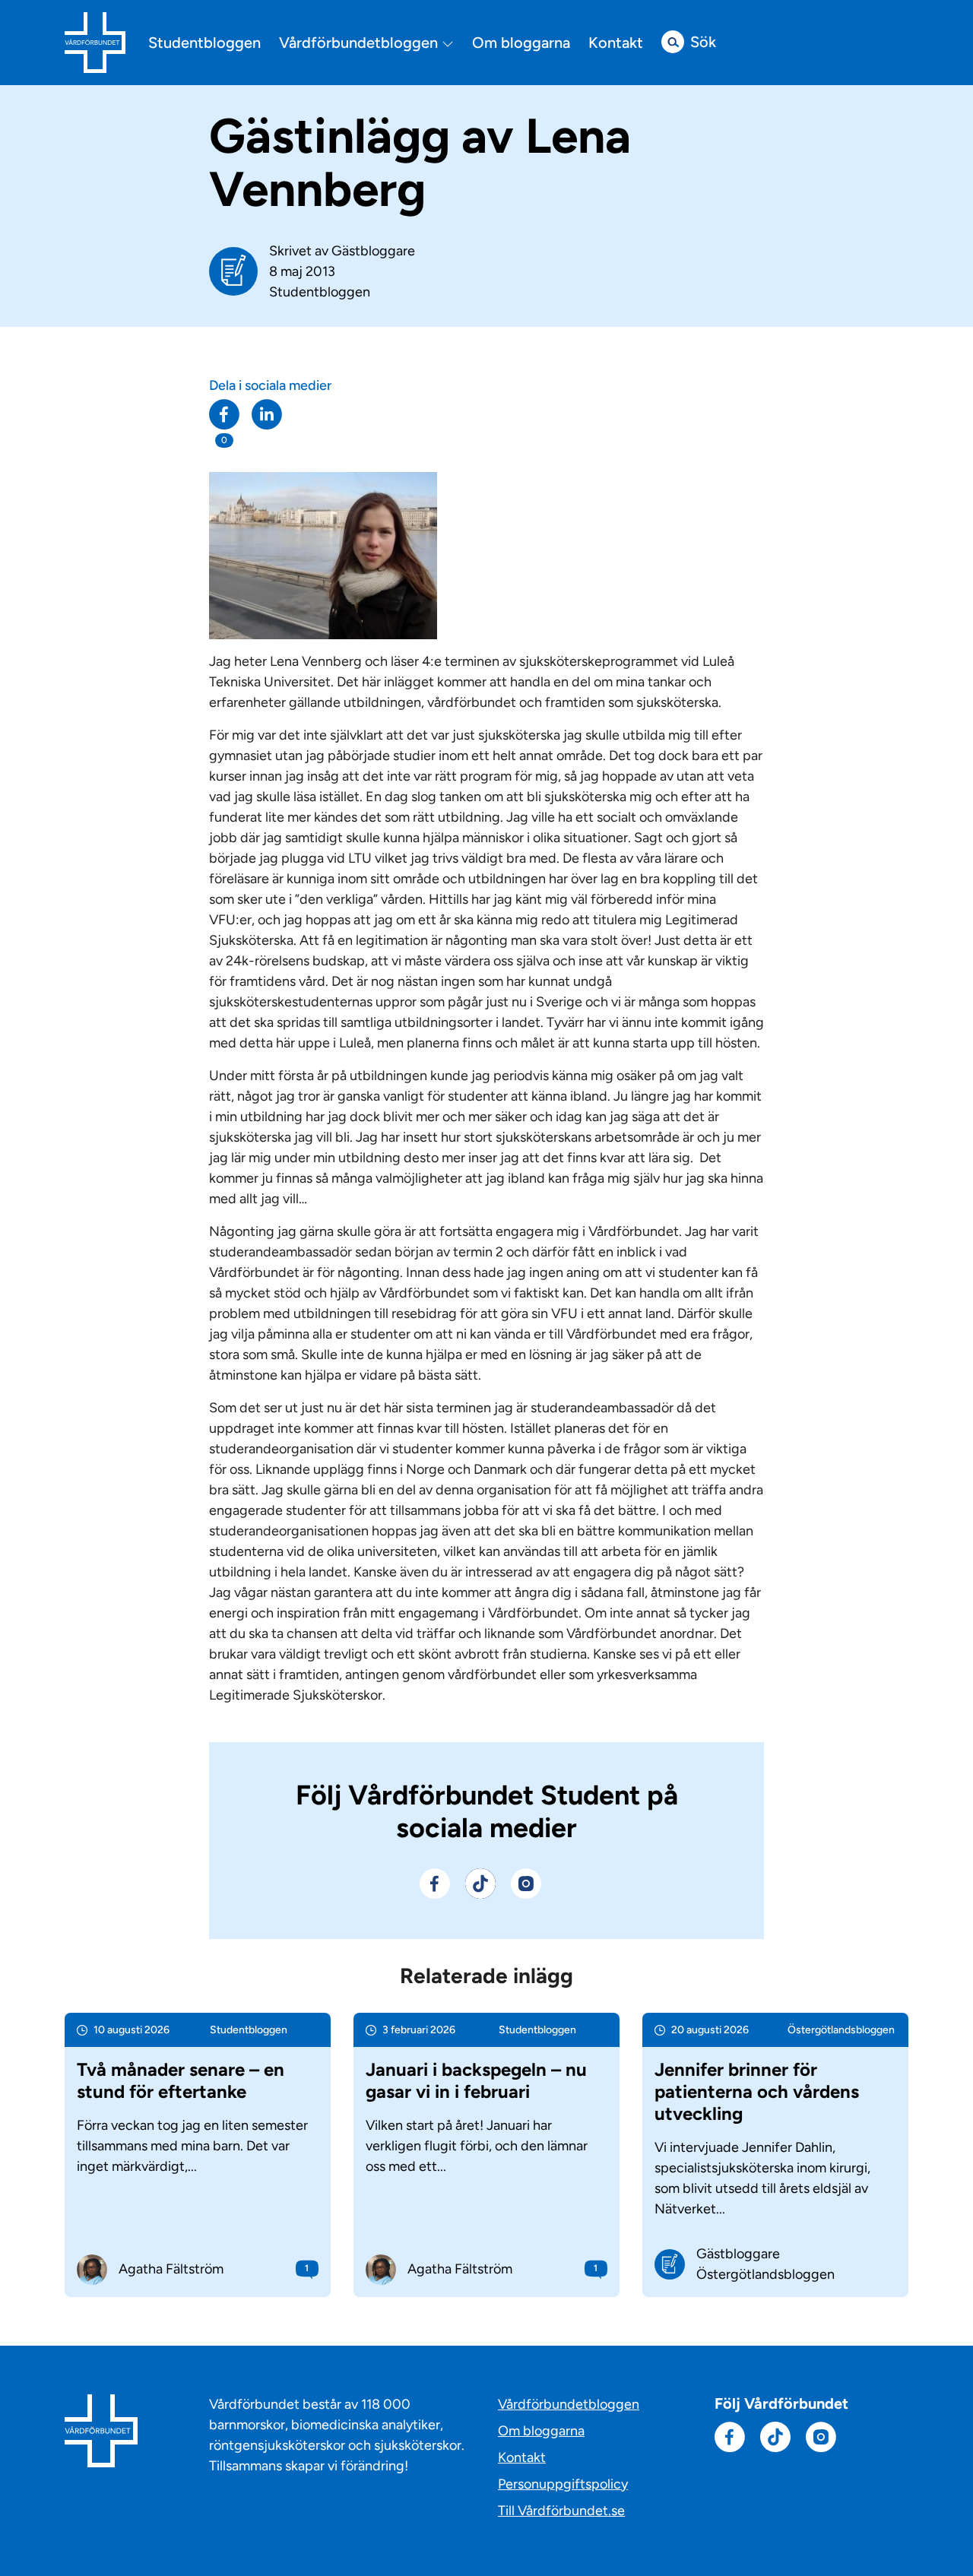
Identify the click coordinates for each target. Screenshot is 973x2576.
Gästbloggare (373, 251)
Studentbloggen (204, 43)
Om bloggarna (521, 43)
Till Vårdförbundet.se (561, 2511)
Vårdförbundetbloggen (360, 43)
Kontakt (616, 43)
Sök (703, 42)
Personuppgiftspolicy (563, 2484)
